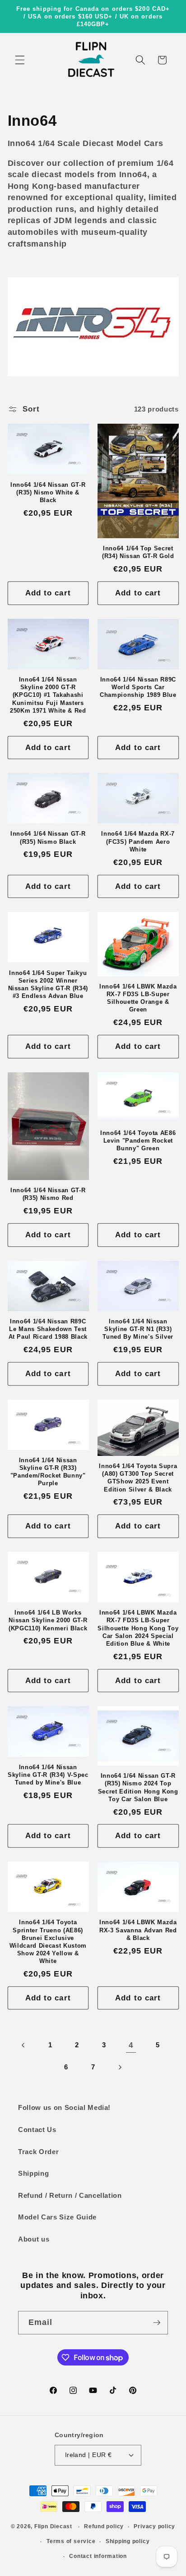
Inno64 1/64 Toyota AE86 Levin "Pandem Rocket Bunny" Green (138, 1141)
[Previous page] (23, 2045)
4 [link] (131, 2045)
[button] (20, 60)
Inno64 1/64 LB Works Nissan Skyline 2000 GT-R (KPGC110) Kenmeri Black (48, 1620)
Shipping (33, 2173)
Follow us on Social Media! (64, 2107)
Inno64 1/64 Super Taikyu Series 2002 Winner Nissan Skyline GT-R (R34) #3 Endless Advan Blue (48, 984)
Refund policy (104, 2526)
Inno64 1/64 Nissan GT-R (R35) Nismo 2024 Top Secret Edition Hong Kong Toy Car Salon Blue (138, 1787)
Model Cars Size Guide (57, 2217)
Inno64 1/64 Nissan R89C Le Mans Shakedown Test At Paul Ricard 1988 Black (48, 1329)
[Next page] (120, 2067)
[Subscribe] (157, 2323)
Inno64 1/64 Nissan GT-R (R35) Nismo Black (48, 837)
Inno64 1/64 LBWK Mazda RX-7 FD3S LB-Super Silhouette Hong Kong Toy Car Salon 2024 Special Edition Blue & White (138, 1628)
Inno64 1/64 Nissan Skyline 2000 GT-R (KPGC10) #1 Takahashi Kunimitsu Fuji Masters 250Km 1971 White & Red (48, 695)
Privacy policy (154, 2526)
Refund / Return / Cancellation (70, 2195)
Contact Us (37, 2130)
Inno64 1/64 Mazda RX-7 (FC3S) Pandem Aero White (138, 841)
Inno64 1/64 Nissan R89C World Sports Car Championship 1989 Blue (138, 687)
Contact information (98, 2556)
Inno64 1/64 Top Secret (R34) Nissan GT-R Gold (138, 552)
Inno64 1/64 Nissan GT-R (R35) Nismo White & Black (48, 492)
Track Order (38, 2152)
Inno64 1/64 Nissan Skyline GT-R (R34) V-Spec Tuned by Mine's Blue (48, 1775)
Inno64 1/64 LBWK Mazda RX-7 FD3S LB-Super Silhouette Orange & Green (138, 998)
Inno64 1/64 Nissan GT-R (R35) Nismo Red (48, 1194)
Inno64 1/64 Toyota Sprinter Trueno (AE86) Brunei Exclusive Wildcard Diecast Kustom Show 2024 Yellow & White (48, 1942)
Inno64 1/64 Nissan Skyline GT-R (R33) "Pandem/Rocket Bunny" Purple (48, 1472)
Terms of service (71, 2541)
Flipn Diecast (53, 2527)
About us (34, 2239)
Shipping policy (128, 2541)
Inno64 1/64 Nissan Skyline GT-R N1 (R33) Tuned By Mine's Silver (138, 1329)
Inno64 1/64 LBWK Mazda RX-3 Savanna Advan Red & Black (138, 1930)
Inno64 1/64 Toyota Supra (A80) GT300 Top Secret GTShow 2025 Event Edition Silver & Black (138, 1478)
